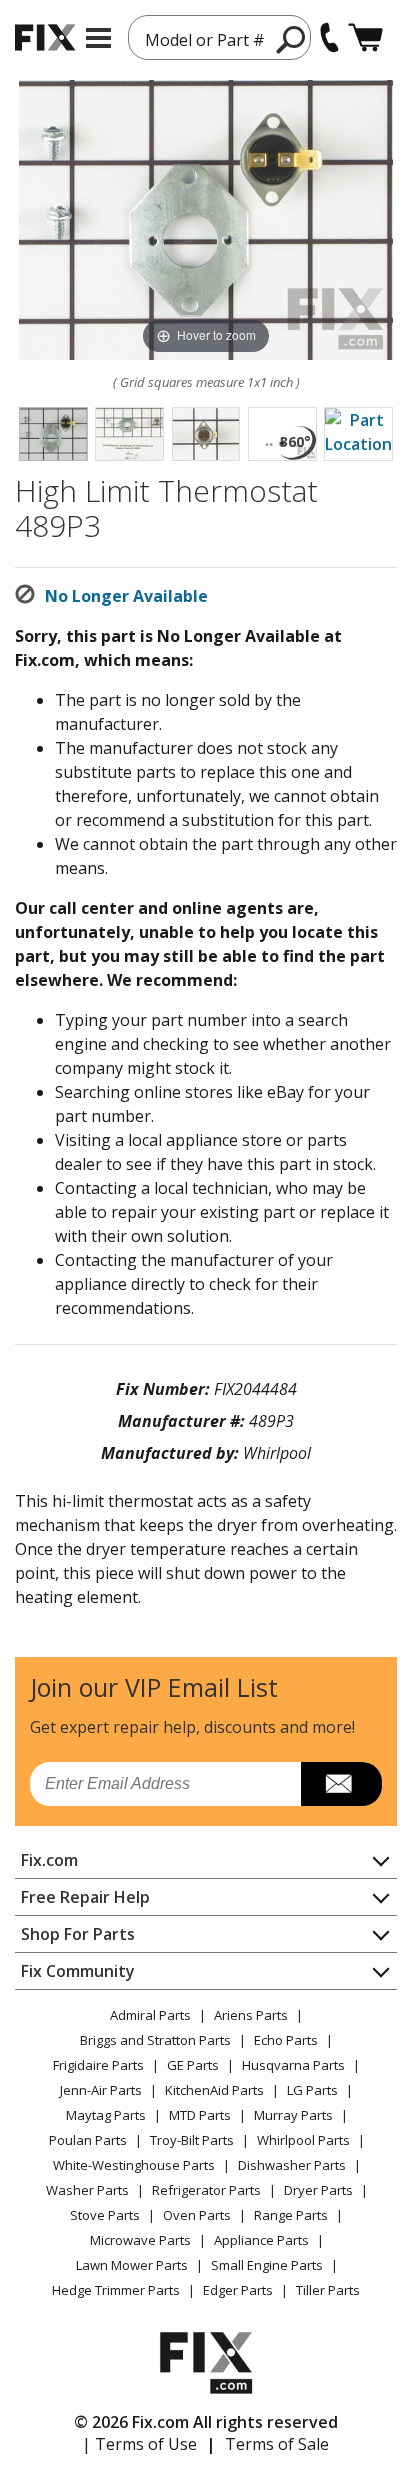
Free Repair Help (85, 1897)
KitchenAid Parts (214, 2090)
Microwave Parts (140, 2240)
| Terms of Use (139, 2444)
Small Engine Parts (267, 2265)
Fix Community (78, 1971)
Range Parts (291, 2215)
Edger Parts (238, 2290)
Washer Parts (87, 2190)
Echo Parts (286, 2040)
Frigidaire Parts (98, 2065)
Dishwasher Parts (292, 2165)
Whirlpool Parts (303, 2140)
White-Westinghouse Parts (134, 2165)
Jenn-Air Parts (101, 2090)
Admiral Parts (150, 2015)
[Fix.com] (45, 37)
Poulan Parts (88, 2140)
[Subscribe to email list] (341, 1784)
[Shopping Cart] (365, 37)
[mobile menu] (98, 38)
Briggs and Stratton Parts (155, 2040)
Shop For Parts (78, 1934)
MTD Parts (200, 2115)
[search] (291, 39)
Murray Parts (293, 2115)
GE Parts (193, 2065)
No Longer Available (126, 596)
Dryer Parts (318, 2190)
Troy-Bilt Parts (192, 2140)
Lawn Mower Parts (132, 2265)
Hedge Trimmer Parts (116, 2290)
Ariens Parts (251, 2015)
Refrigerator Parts (206, 2190)
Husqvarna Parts (293, 2065)
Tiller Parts (328, 2290)
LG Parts (312, 2090)
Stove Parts (105, 2215)
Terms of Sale (277, 2444)
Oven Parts (197, 2215)
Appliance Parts (261, 2240)
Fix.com (49, 1860)
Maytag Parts (106, 2115)
